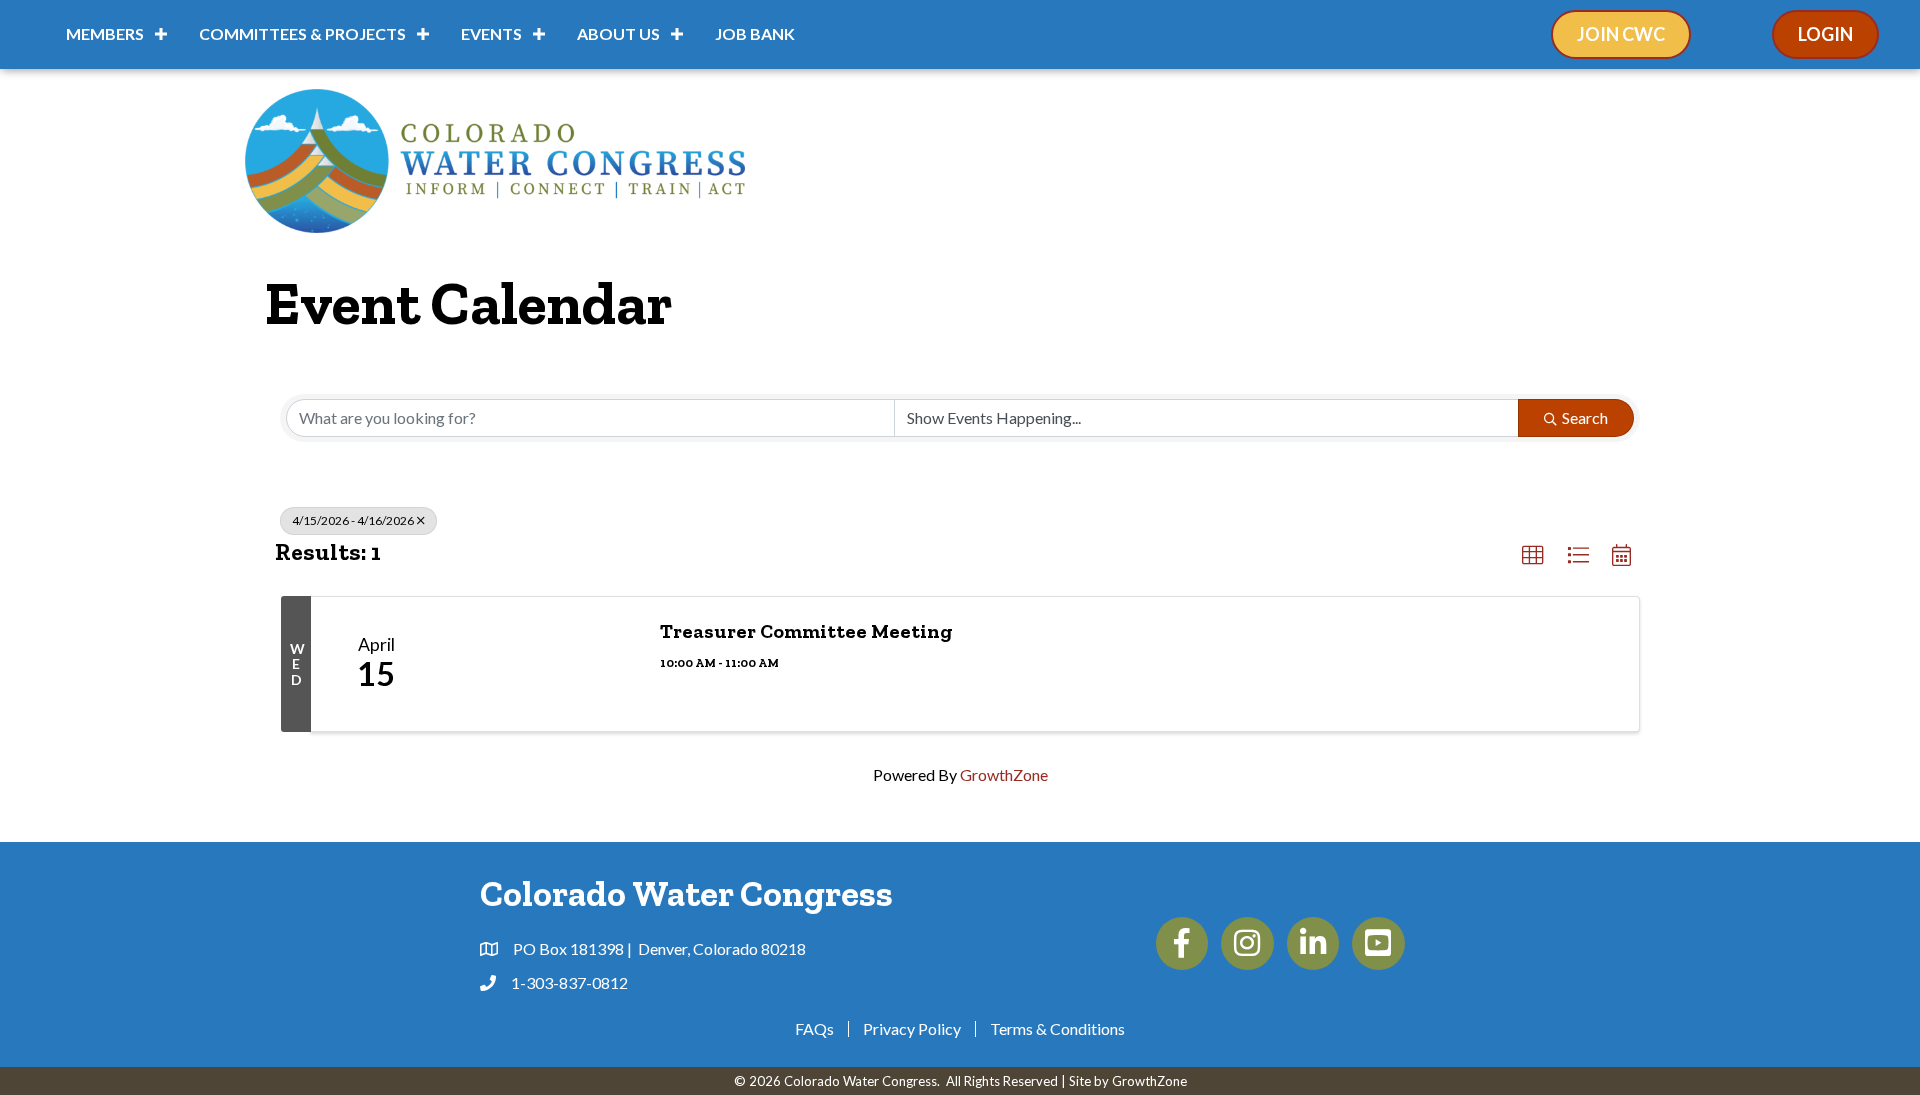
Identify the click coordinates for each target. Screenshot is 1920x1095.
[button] (1533, 556)
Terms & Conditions (1057, 1029)
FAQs (814, 1029)
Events (491, 33)
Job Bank (755, 33)
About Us (618, 33)
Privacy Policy (912, 1029)
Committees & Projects (302, 33)
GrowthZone (1004, 774)
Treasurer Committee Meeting (806, 631)
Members (105, 33)
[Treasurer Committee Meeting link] (540, 664)
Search (1585, 417)
